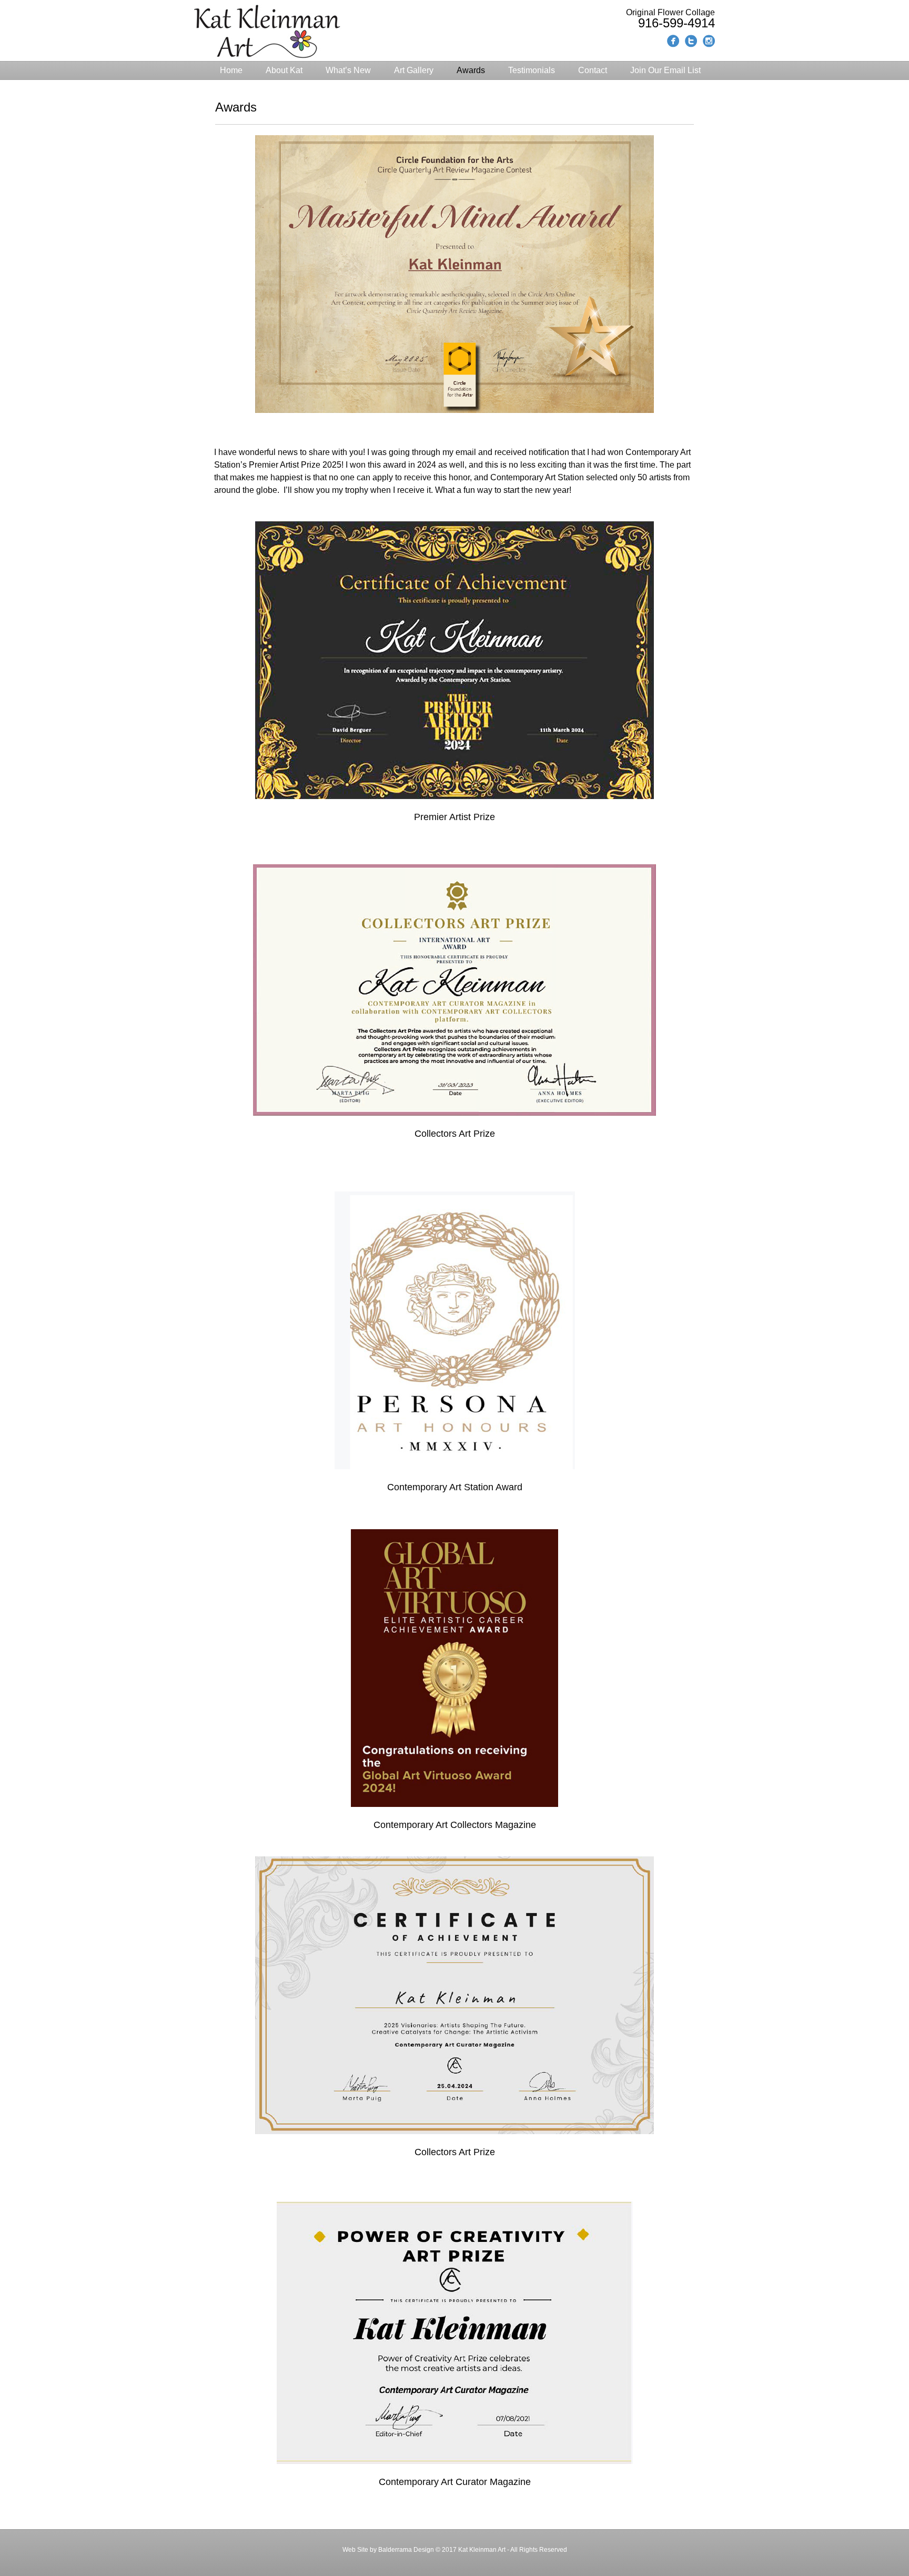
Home (231, 70)
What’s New (348, 70)
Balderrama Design (405, 2550)
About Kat (284, 70)
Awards (471, 70)
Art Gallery (414, 70)
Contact (593, 70)
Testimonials (532, 70)
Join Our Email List (665, 70)
